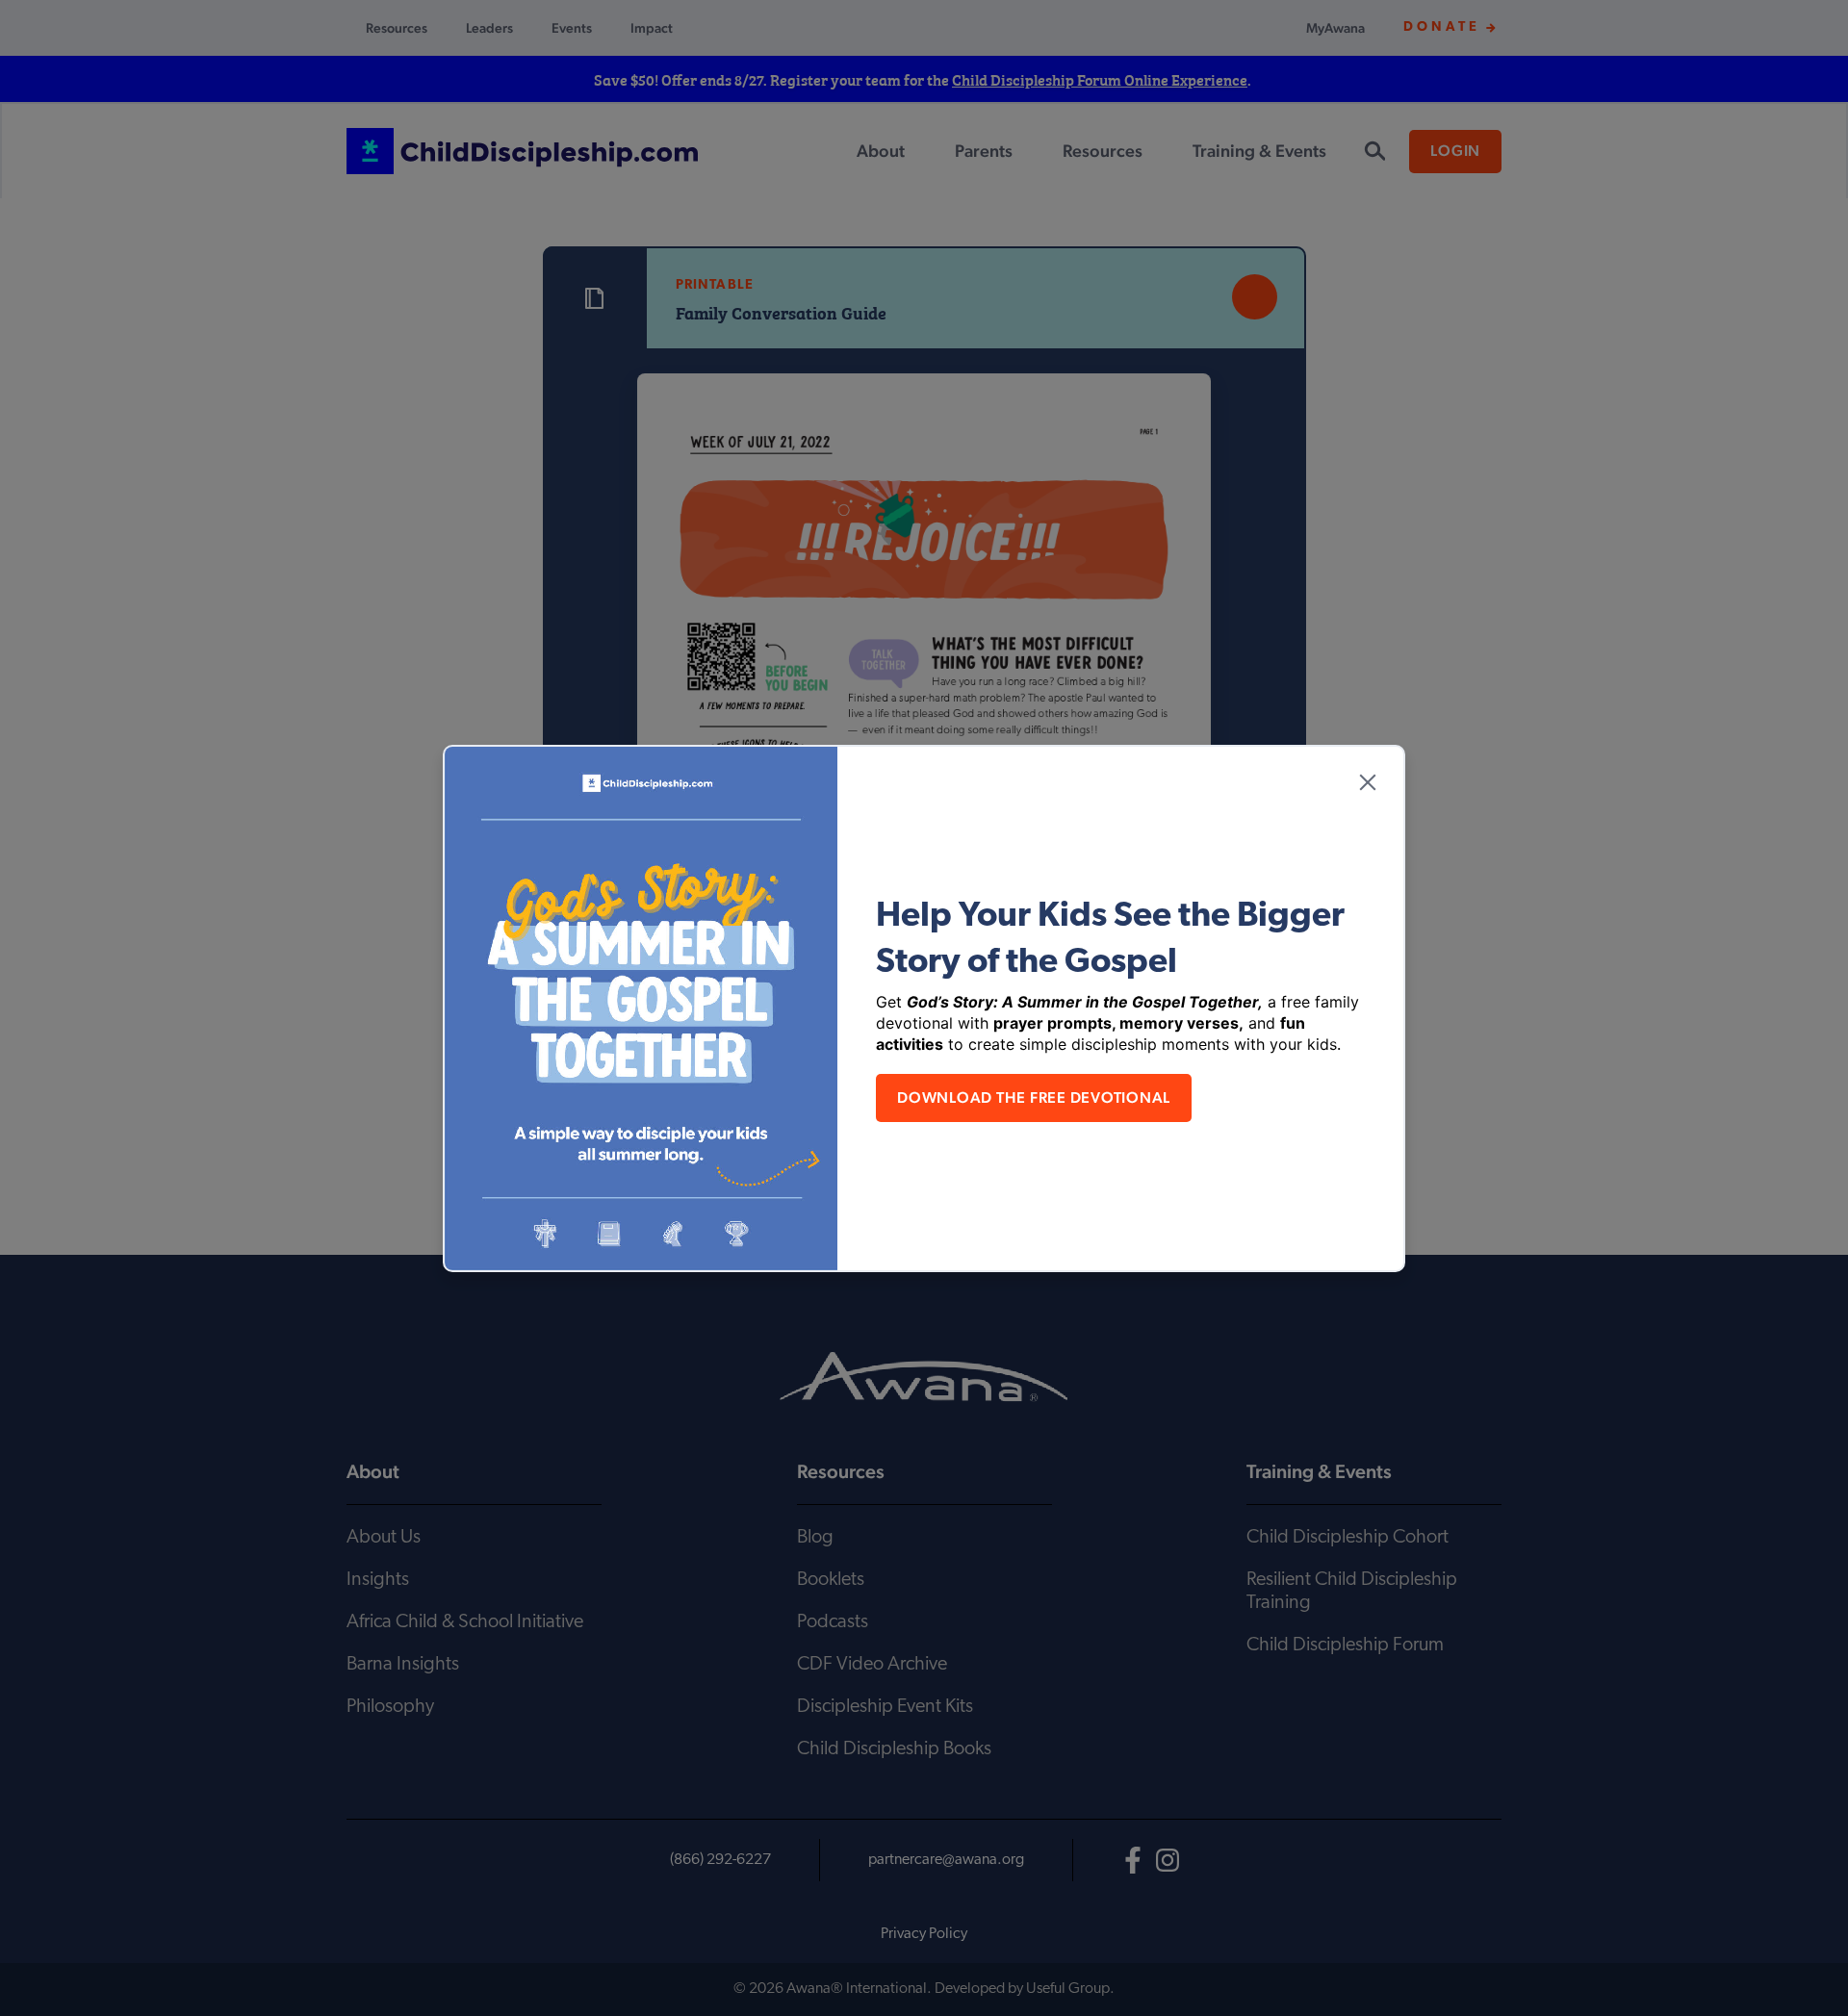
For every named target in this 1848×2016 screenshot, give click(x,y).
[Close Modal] (1368, 782)
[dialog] (924, 1008)
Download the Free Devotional (1034, 1097)
